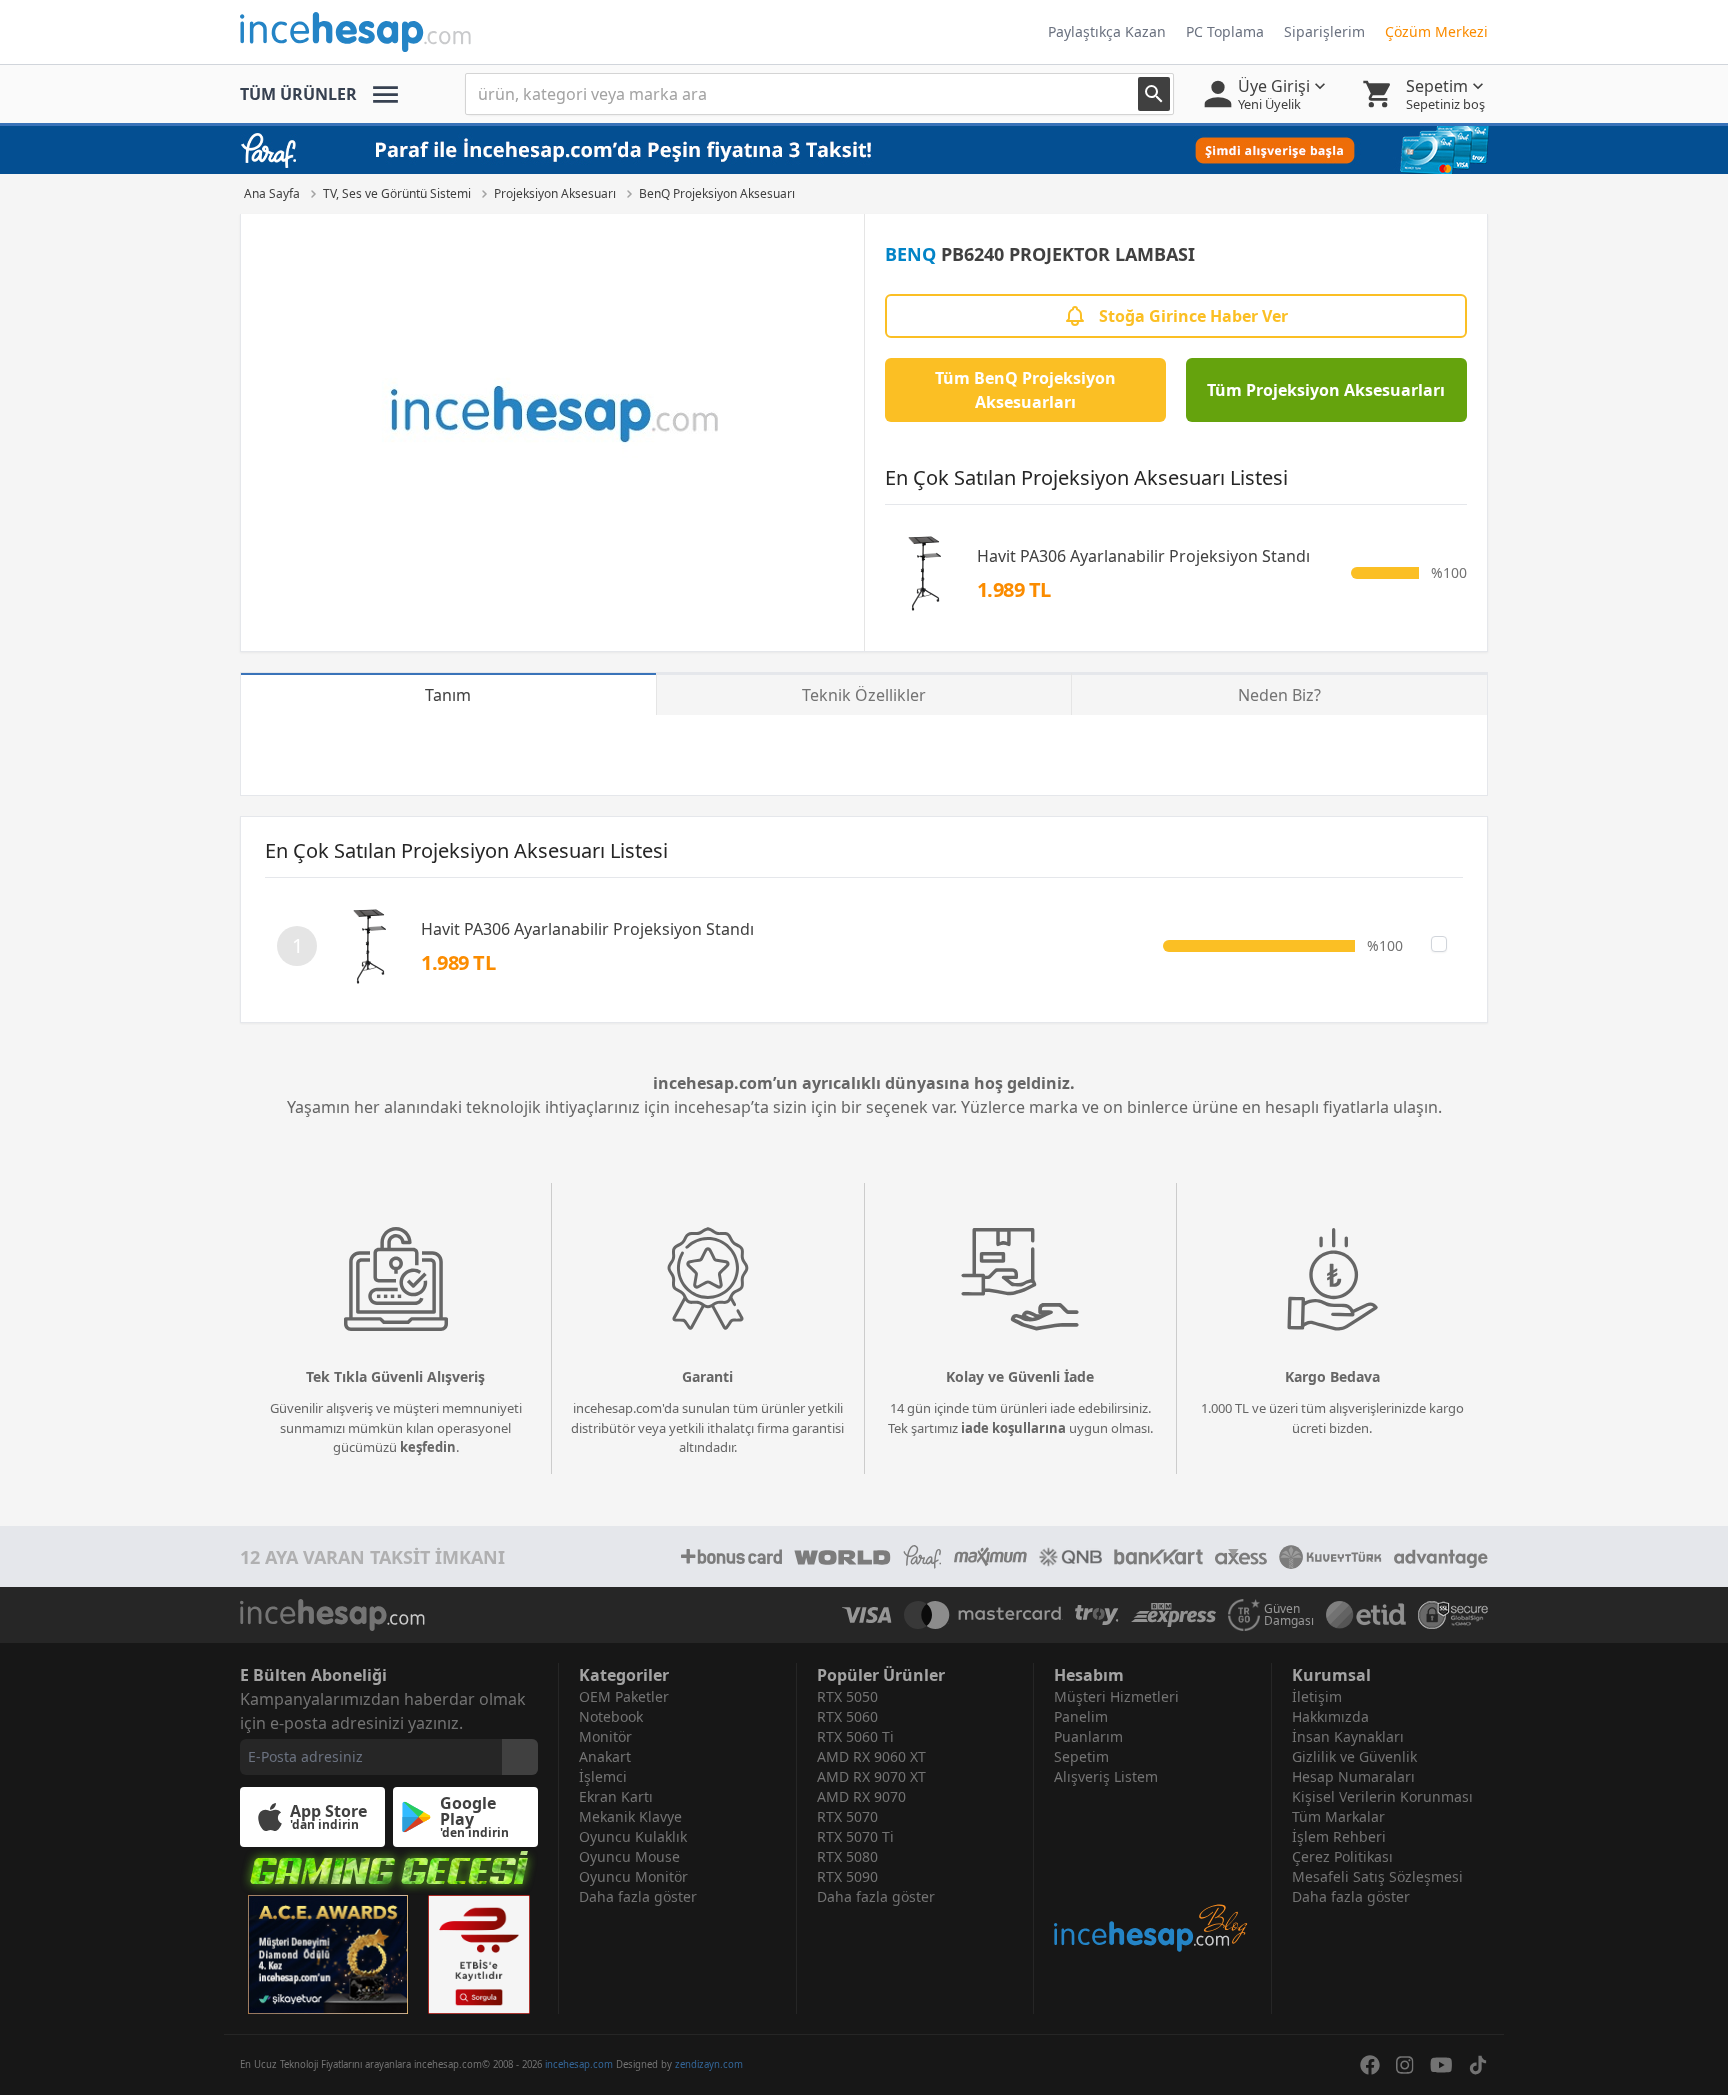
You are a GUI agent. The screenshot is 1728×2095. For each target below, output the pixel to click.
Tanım (448, 695)
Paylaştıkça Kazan (1107, 31)
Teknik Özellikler (864, 695)
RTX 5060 (847, 1716)
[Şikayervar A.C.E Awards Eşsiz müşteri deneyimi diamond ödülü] (328, 1954)
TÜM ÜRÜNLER (298, 94)
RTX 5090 (847, 1876)
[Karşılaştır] (1439, 944)
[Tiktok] (1478, 2065)
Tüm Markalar (1338, 1816)
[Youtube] (1441, 2065)
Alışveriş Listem (1106, 1776)
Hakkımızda (1330, 1716)
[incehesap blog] (1152, 1870)
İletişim (1317, 1696)
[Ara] (1154, 94)
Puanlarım (1088, 1736)
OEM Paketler (624, 1696)
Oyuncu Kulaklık (633, 1836)
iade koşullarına (1013, 1428)
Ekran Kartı (616, 1796)
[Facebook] (1370, 2065)
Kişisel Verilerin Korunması (1382, 1796)
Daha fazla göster (638, 1896)
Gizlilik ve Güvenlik (1354, 1756)
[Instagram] (1405, 2065)
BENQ (910, 254)
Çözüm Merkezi (1436, 31)
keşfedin (428, 1447)
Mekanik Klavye (630, 1816)
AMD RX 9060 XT (871, 1756)
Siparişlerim (1324, 31)
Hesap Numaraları (1353, 1776)
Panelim (1081, 1716)
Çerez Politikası (1342, 1856)
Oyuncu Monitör (633, 1876)
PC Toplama (1225, 31)
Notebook (611, 1716)
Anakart (605, 1756)
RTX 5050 (847, 1696)
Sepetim (1081, 1756)
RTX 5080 (847, 1856)
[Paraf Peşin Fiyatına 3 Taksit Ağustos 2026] (864, 150)
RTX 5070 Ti (855, 1836)
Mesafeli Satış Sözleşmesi (1377, 1876)
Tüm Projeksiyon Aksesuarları (1326, 390)
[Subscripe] (520, 1757)
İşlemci (603, 1776)
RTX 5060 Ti (855, 1736)
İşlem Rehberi (1339, 1836)
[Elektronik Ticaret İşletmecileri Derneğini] (1366, 1615)
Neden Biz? (1279, 695)
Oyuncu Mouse (629, 1856)
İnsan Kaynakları (1348, 1736)
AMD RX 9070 (861, 1796)
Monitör (605, 1736)
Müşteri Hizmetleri (1116, 1696)
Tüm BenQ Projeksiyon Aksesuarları (1025, 390)
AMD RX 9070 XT (871, 1776)
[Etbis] (479, 1954)
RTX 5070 (847, 1816)
